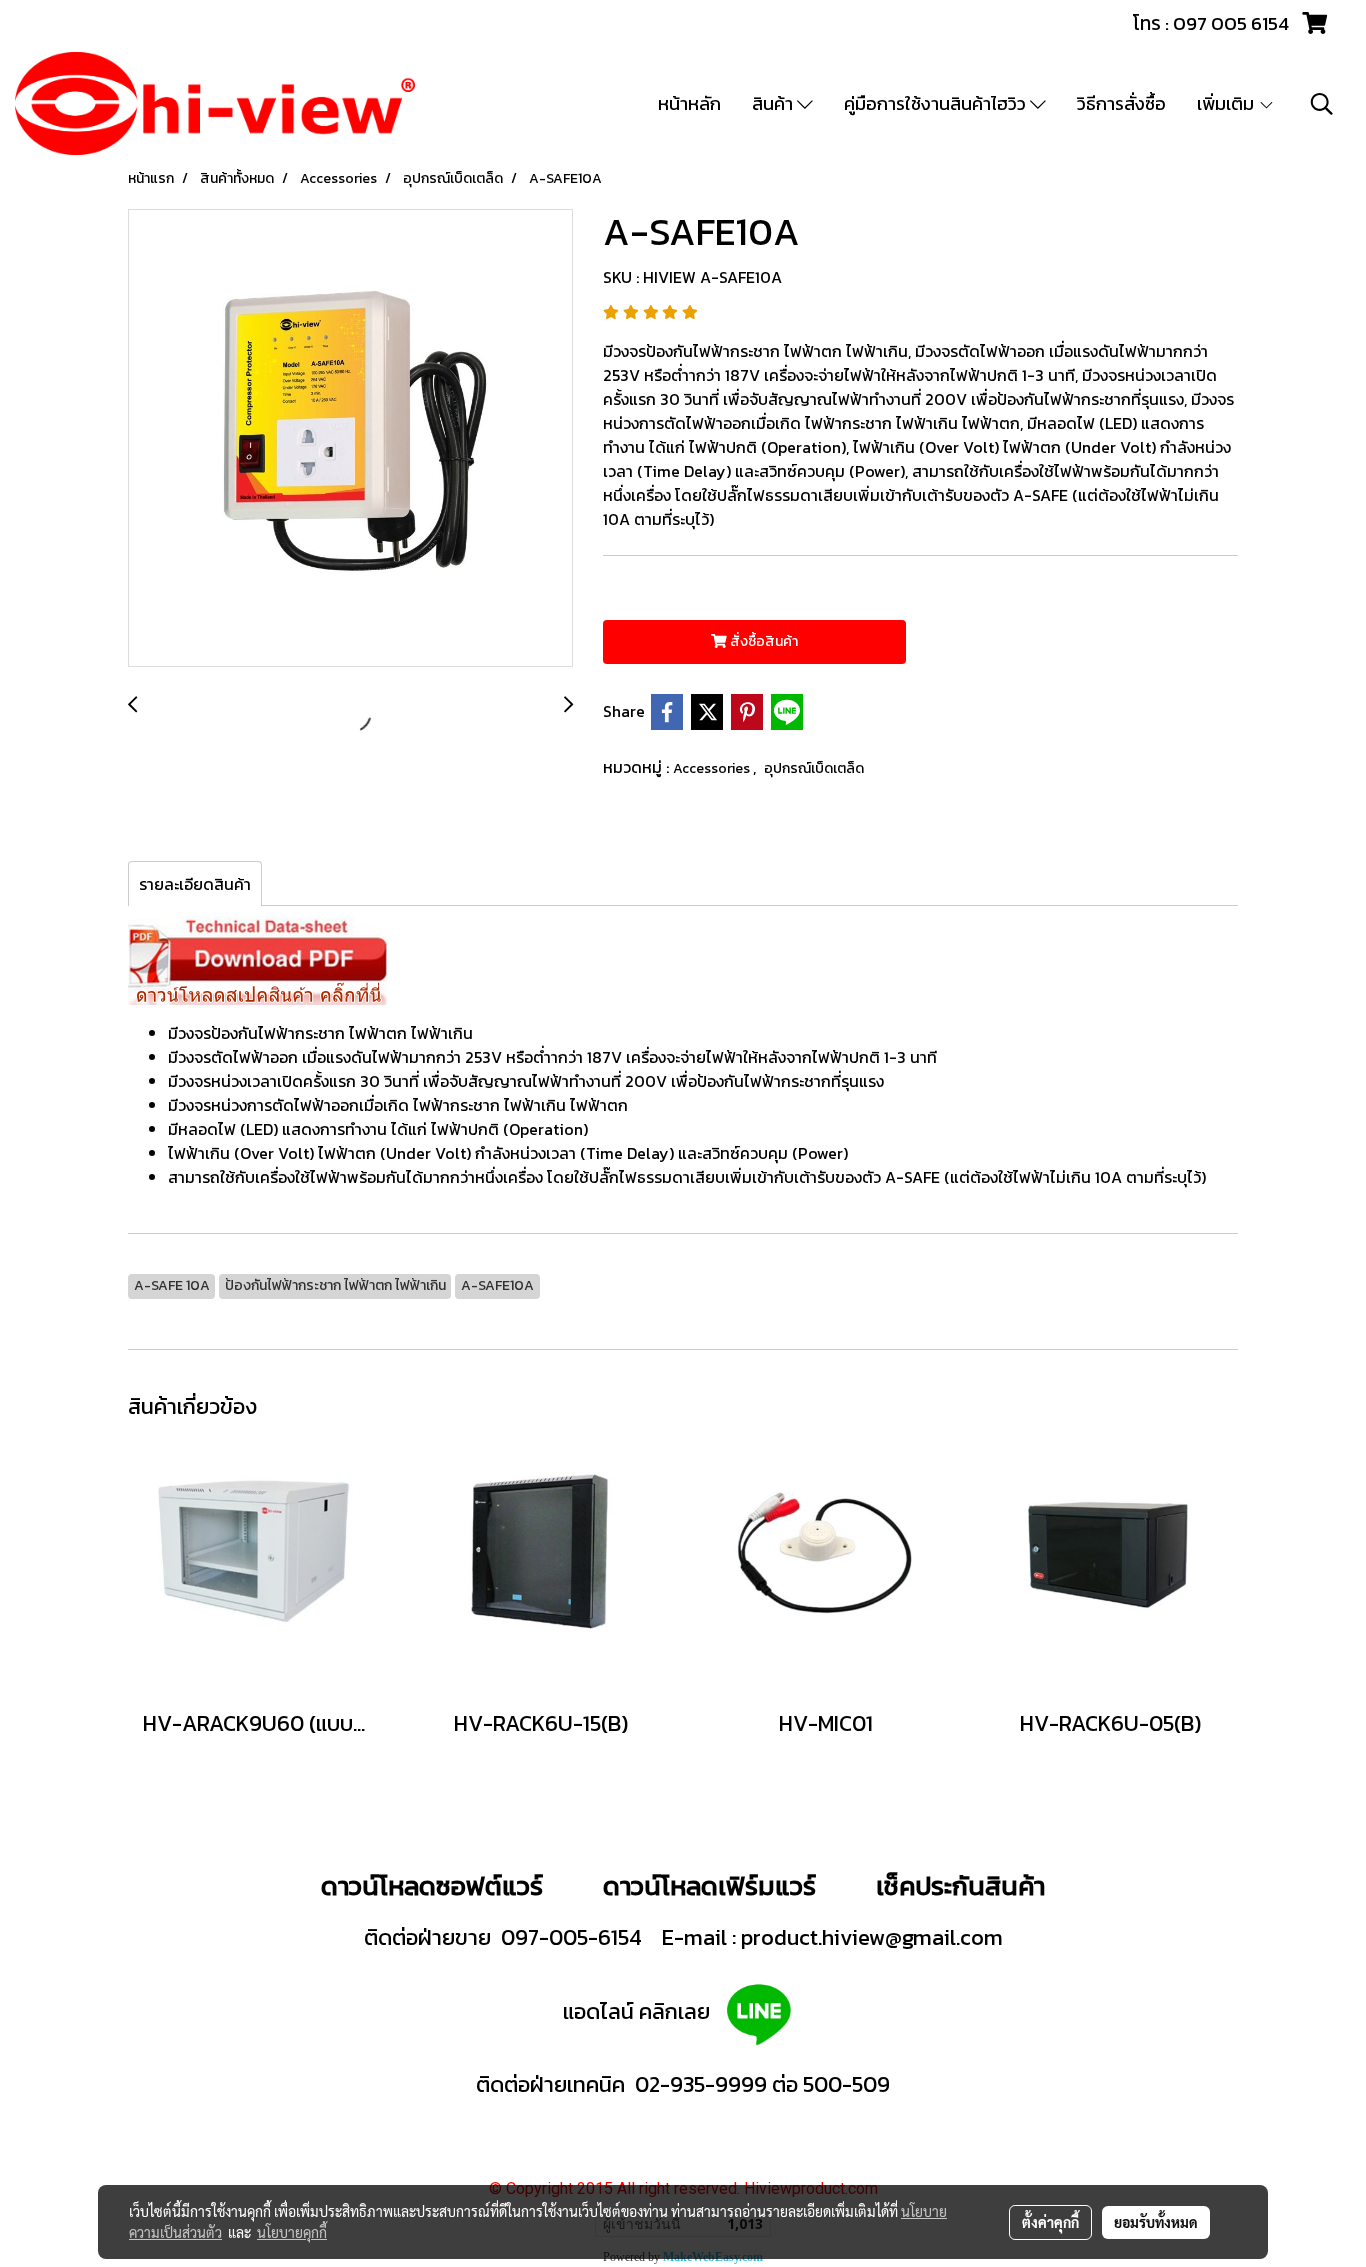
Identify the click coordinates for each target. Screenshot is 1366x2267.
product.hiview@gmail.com (872, 1937)
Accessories (713, 768)
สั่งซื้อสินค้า (762, 641)
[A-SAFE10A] (350, 439)
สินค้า (774, 103)
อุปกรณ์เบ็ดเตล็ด (814, 768)
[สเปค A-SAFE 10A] (257, 959)
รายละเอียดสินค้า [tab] (195, 884)
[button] (1322, 104)
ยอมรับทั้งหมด (1156, 2222)
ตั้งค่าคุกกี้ (1050, 2222)
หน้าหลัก (689, 103)
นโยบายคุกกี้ (292, 2232)
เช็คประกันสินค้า (960, 1885)
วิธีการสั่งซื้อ (1121, 103)
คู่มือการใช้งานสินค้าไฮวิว (937, 103)
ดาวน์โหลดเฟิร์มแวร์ (712, 1885)
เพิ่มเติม (1227, 103)
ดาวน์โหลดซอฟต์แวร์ (432, 1885)
